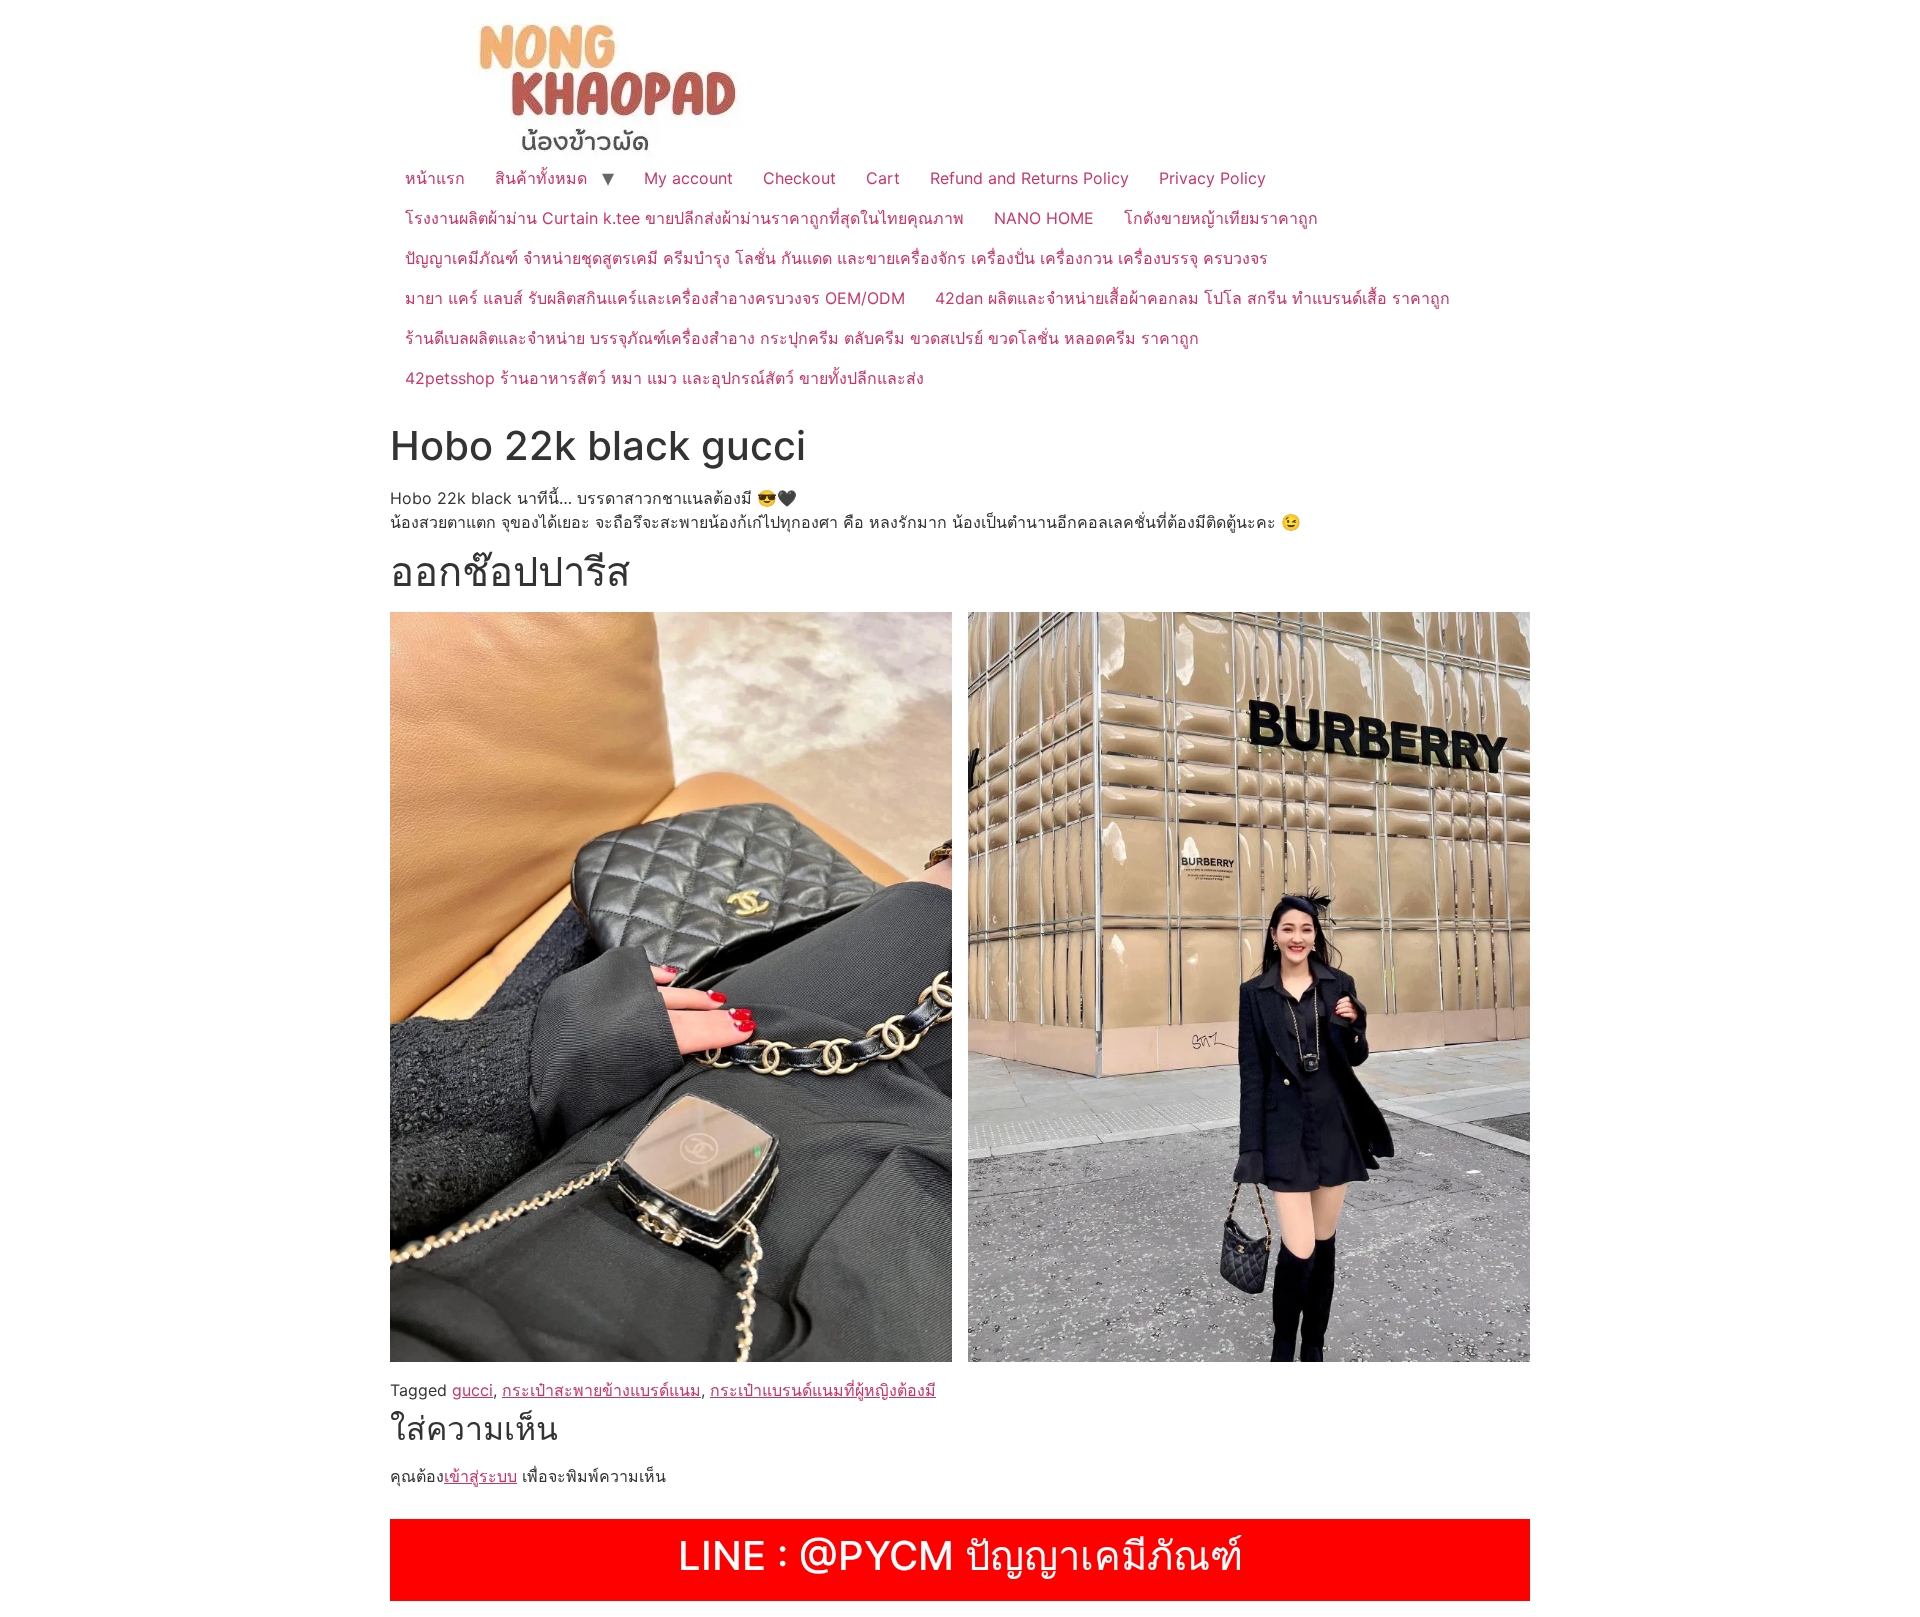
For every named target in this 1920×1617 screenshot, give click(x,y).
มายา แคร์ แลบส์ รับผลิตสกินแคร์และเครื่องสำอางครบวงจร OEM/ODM (655, 298)
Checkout (799, 178)
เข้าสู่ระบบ (480, 1476)
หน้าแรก (435, 178)
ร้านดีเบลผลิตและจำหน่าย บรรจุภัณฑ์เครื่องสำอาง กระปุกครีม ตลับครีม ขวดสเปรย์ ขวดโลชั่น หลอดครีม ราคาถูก (802, 338)
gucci (472, 1390)
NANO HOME (1044, 218)
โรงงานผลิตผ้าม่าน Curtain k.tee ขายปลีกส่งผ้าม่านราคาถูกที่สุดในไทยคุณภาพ (684, 218)
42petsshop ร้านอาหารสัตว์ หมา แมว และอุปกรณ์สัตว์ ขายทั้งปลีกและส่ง (664, 378)
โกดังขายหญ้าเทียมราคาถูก (1221, 218)
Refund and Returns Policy (1029, 178)
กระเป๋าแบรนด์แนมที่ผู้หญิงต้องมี (823, 1390)
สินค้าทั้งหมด (541, 178)
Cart (883, 178)
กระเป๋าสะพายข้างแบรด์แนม (601, 1390)
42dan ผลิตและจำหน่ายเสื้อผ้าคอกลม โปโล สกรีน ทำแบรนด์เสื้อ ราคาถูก (1192, 298)
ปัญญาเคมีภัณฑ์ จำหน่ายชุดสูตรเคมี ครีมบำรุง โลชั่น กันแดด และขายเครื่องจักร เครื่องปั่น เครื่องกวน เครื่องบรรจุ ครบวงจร (836, 258)
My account (688, 178)
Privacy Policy (1212, 178)
